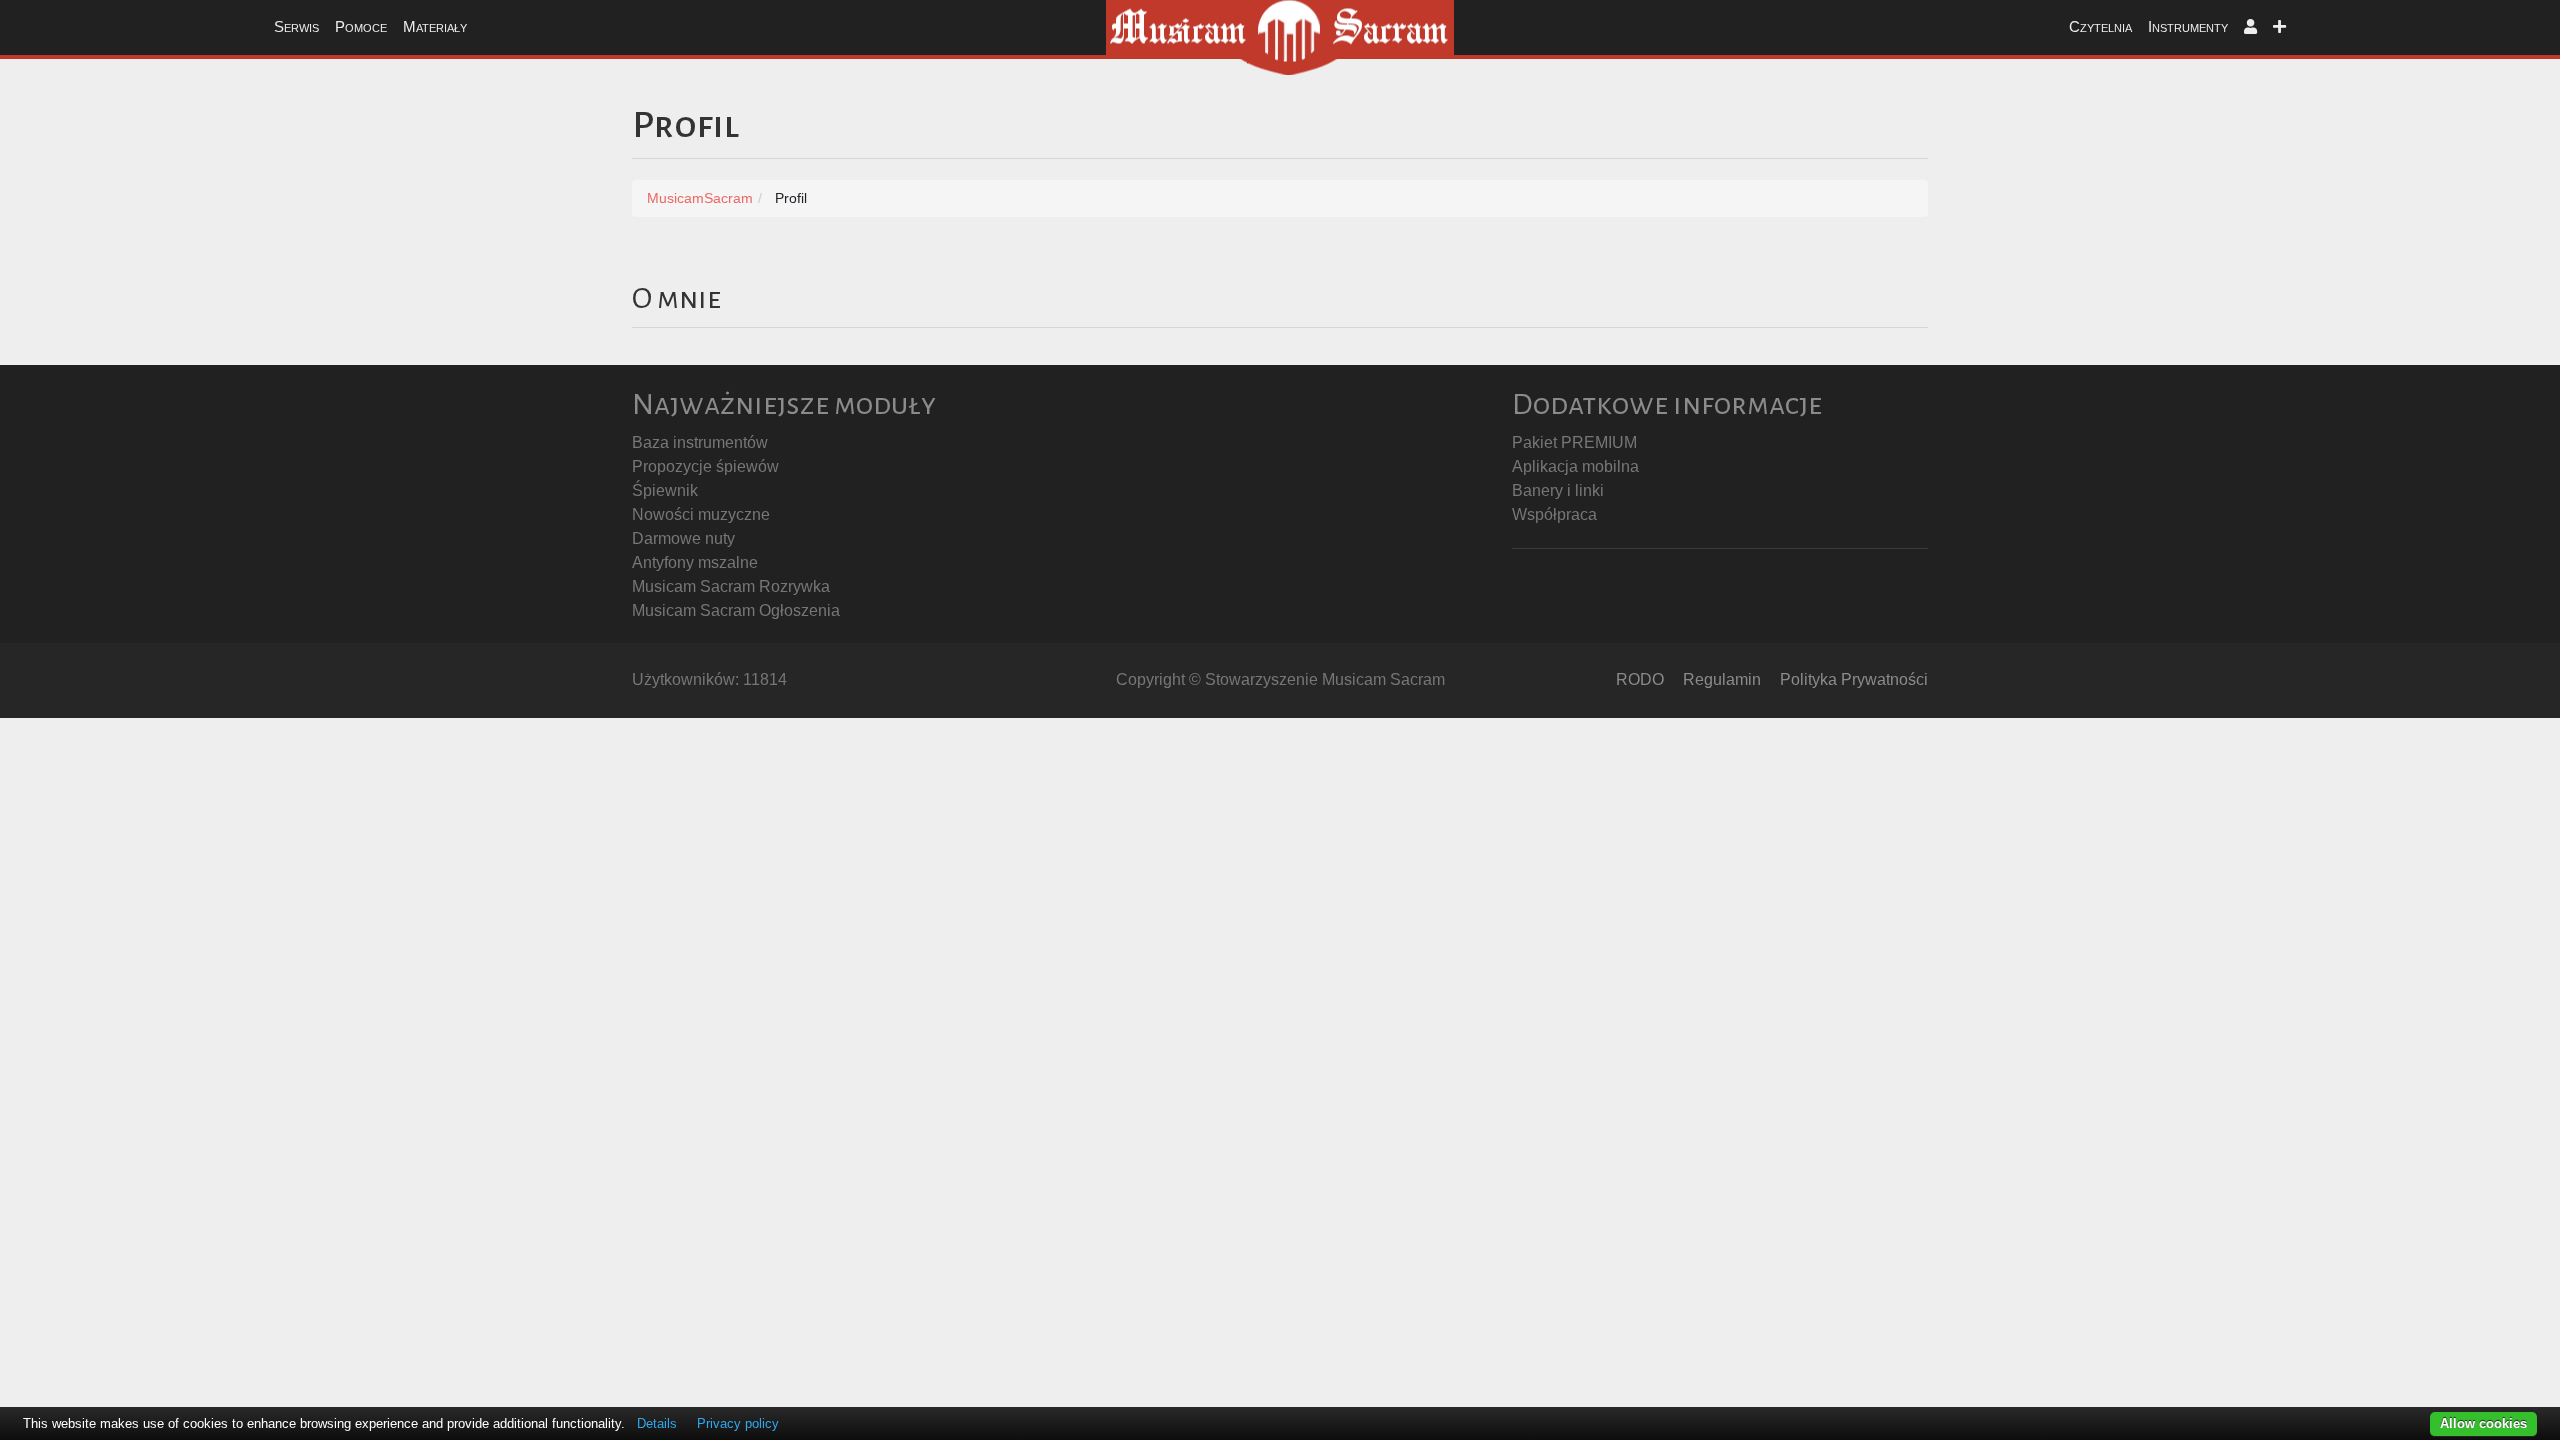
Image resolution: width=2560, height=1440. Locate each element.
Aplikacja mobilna (1575, 466)
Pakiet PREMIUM (1574, 442)
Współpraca (1554, 514)
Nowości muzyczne (701, 514)
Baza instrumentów (700, 442)
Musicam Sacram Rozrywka (731, 586)
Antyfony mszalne (695, 562)
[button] (2250, 27)
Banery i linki (1558, 490)
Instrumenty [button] (2188, 26)
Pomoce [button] (361, 26)
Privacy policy (738, 1423)
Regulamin (1722, 679)
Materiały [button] (435, 26)
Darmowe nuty (683, 538)
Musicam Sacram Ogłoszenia (736, 610)
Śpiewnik (665, 490)
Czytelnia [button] (2100, 26)
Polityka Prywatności (1854, 679)
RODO (1640, 679)
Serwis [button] (296, 26)
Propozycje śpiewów (705, 466)
